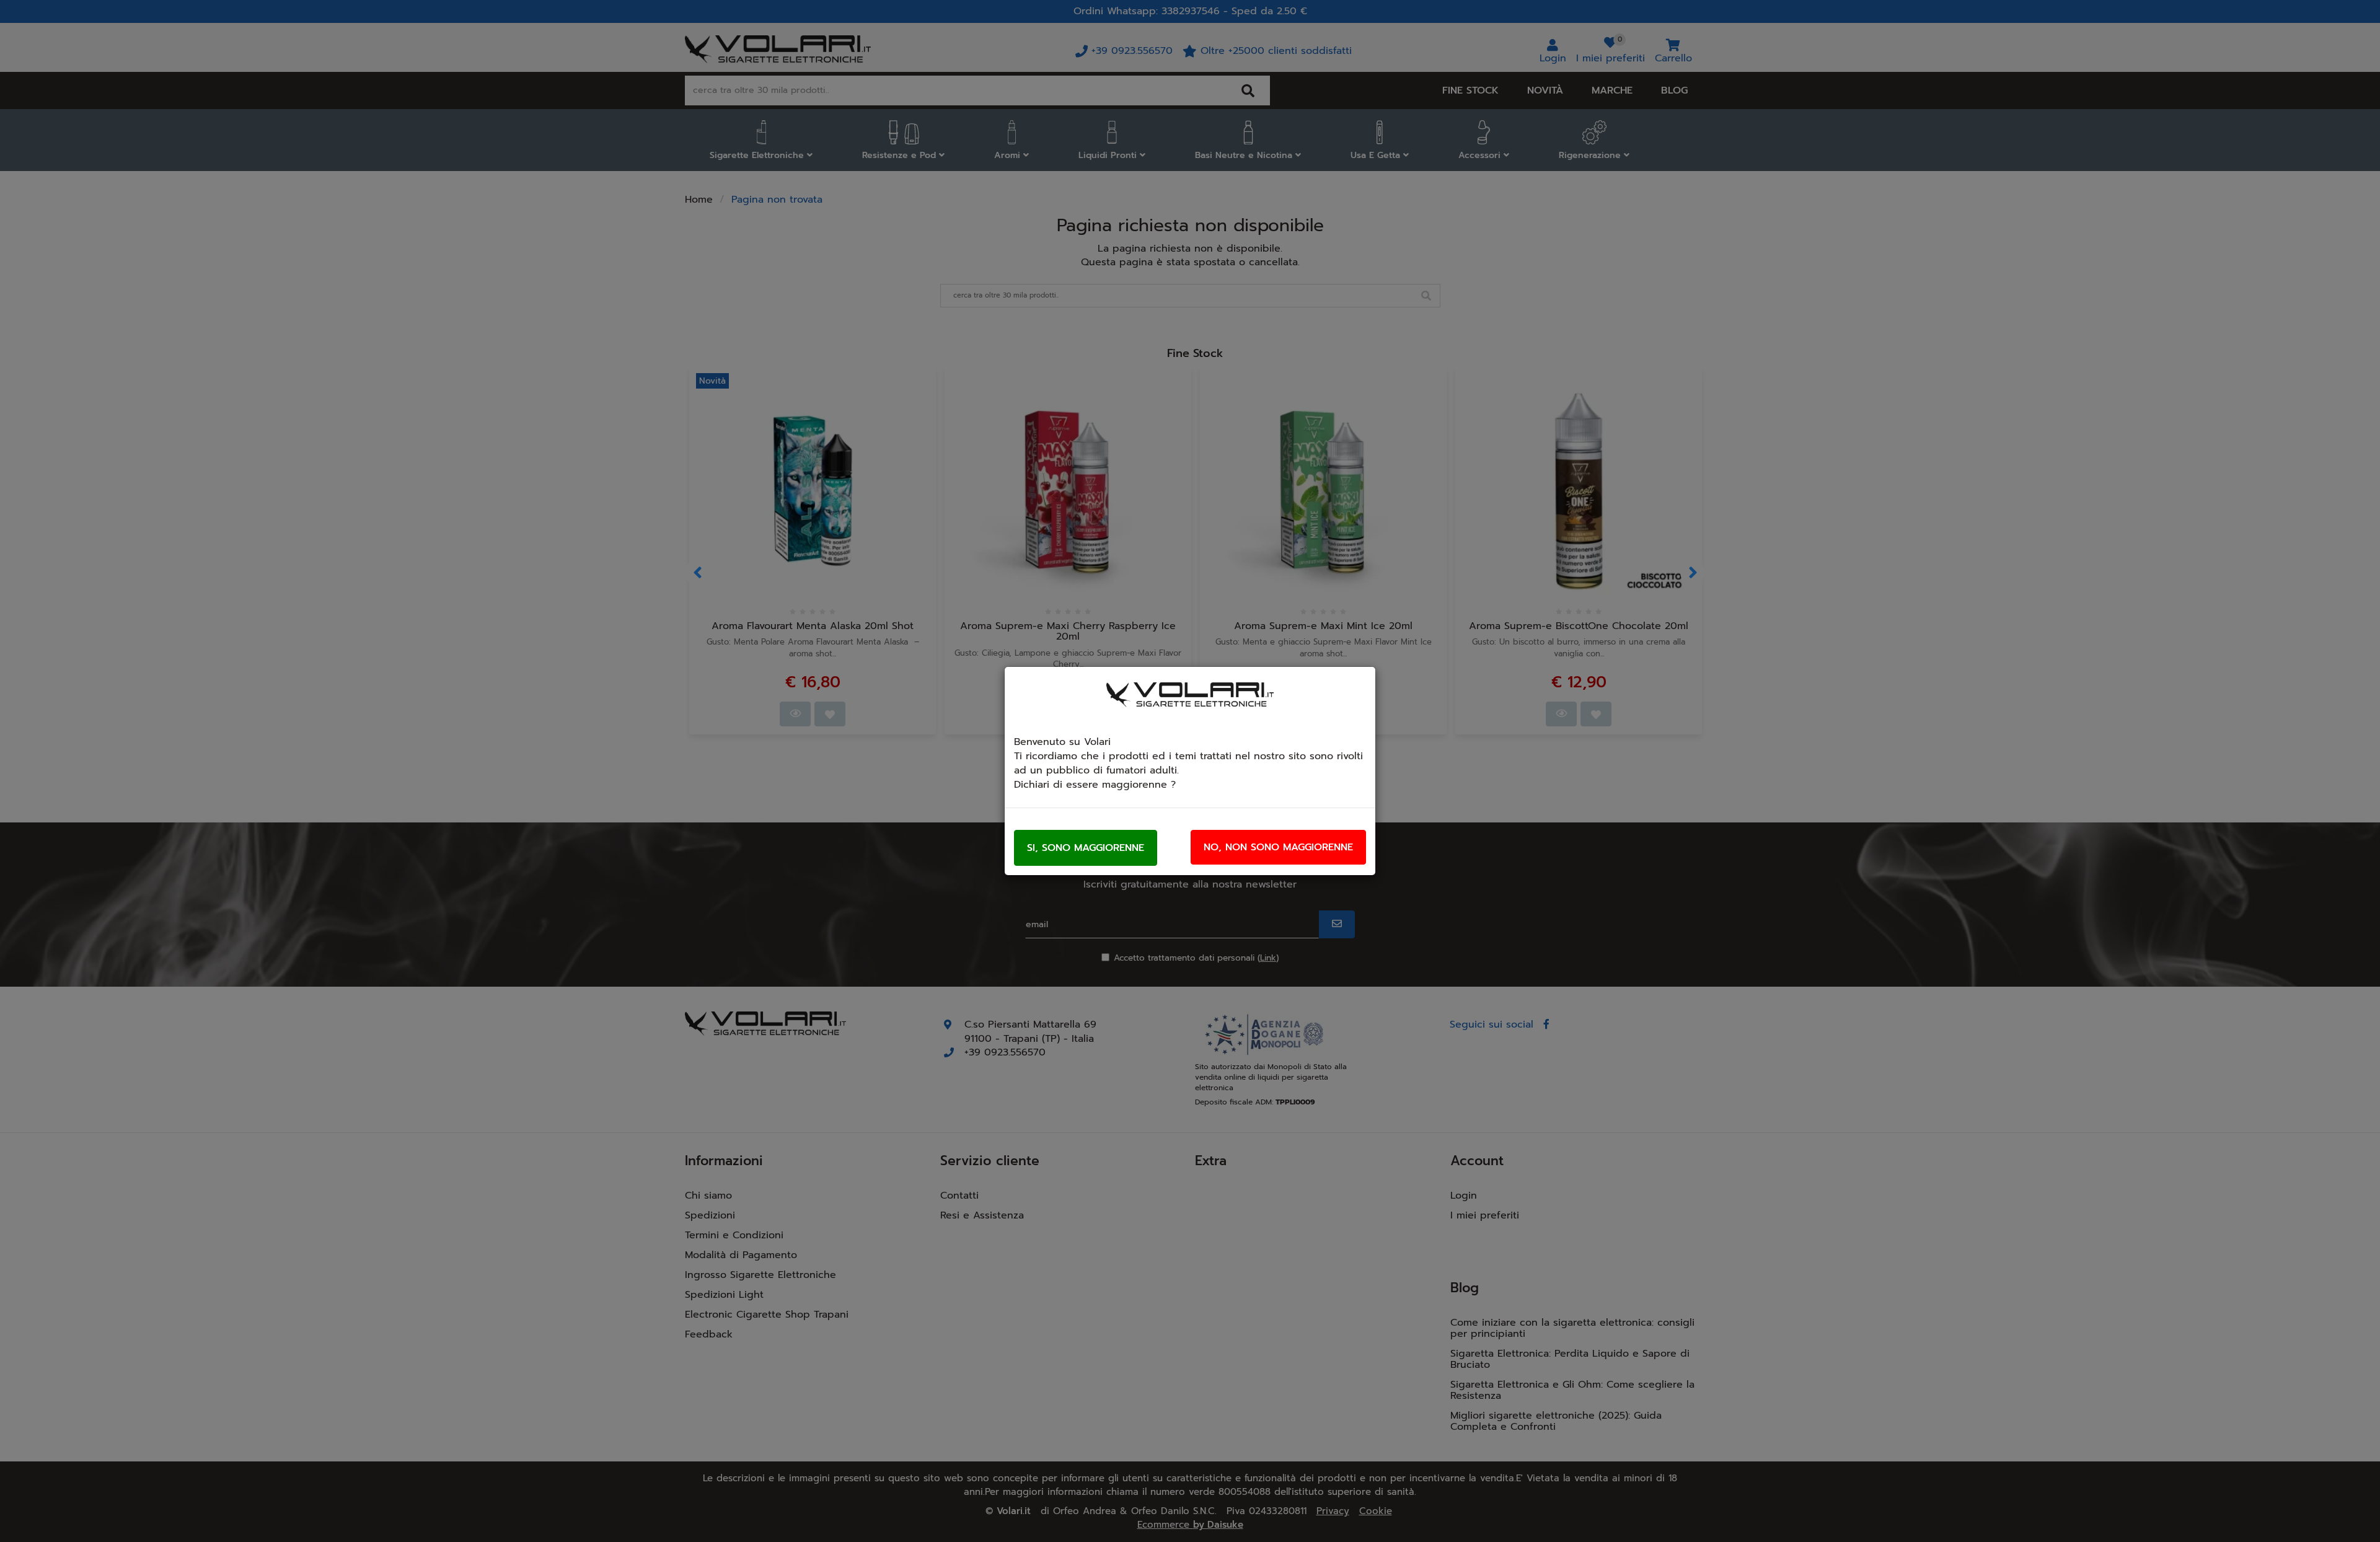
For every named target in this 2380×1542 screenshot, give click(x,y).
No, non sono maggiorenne (1278, 847)
